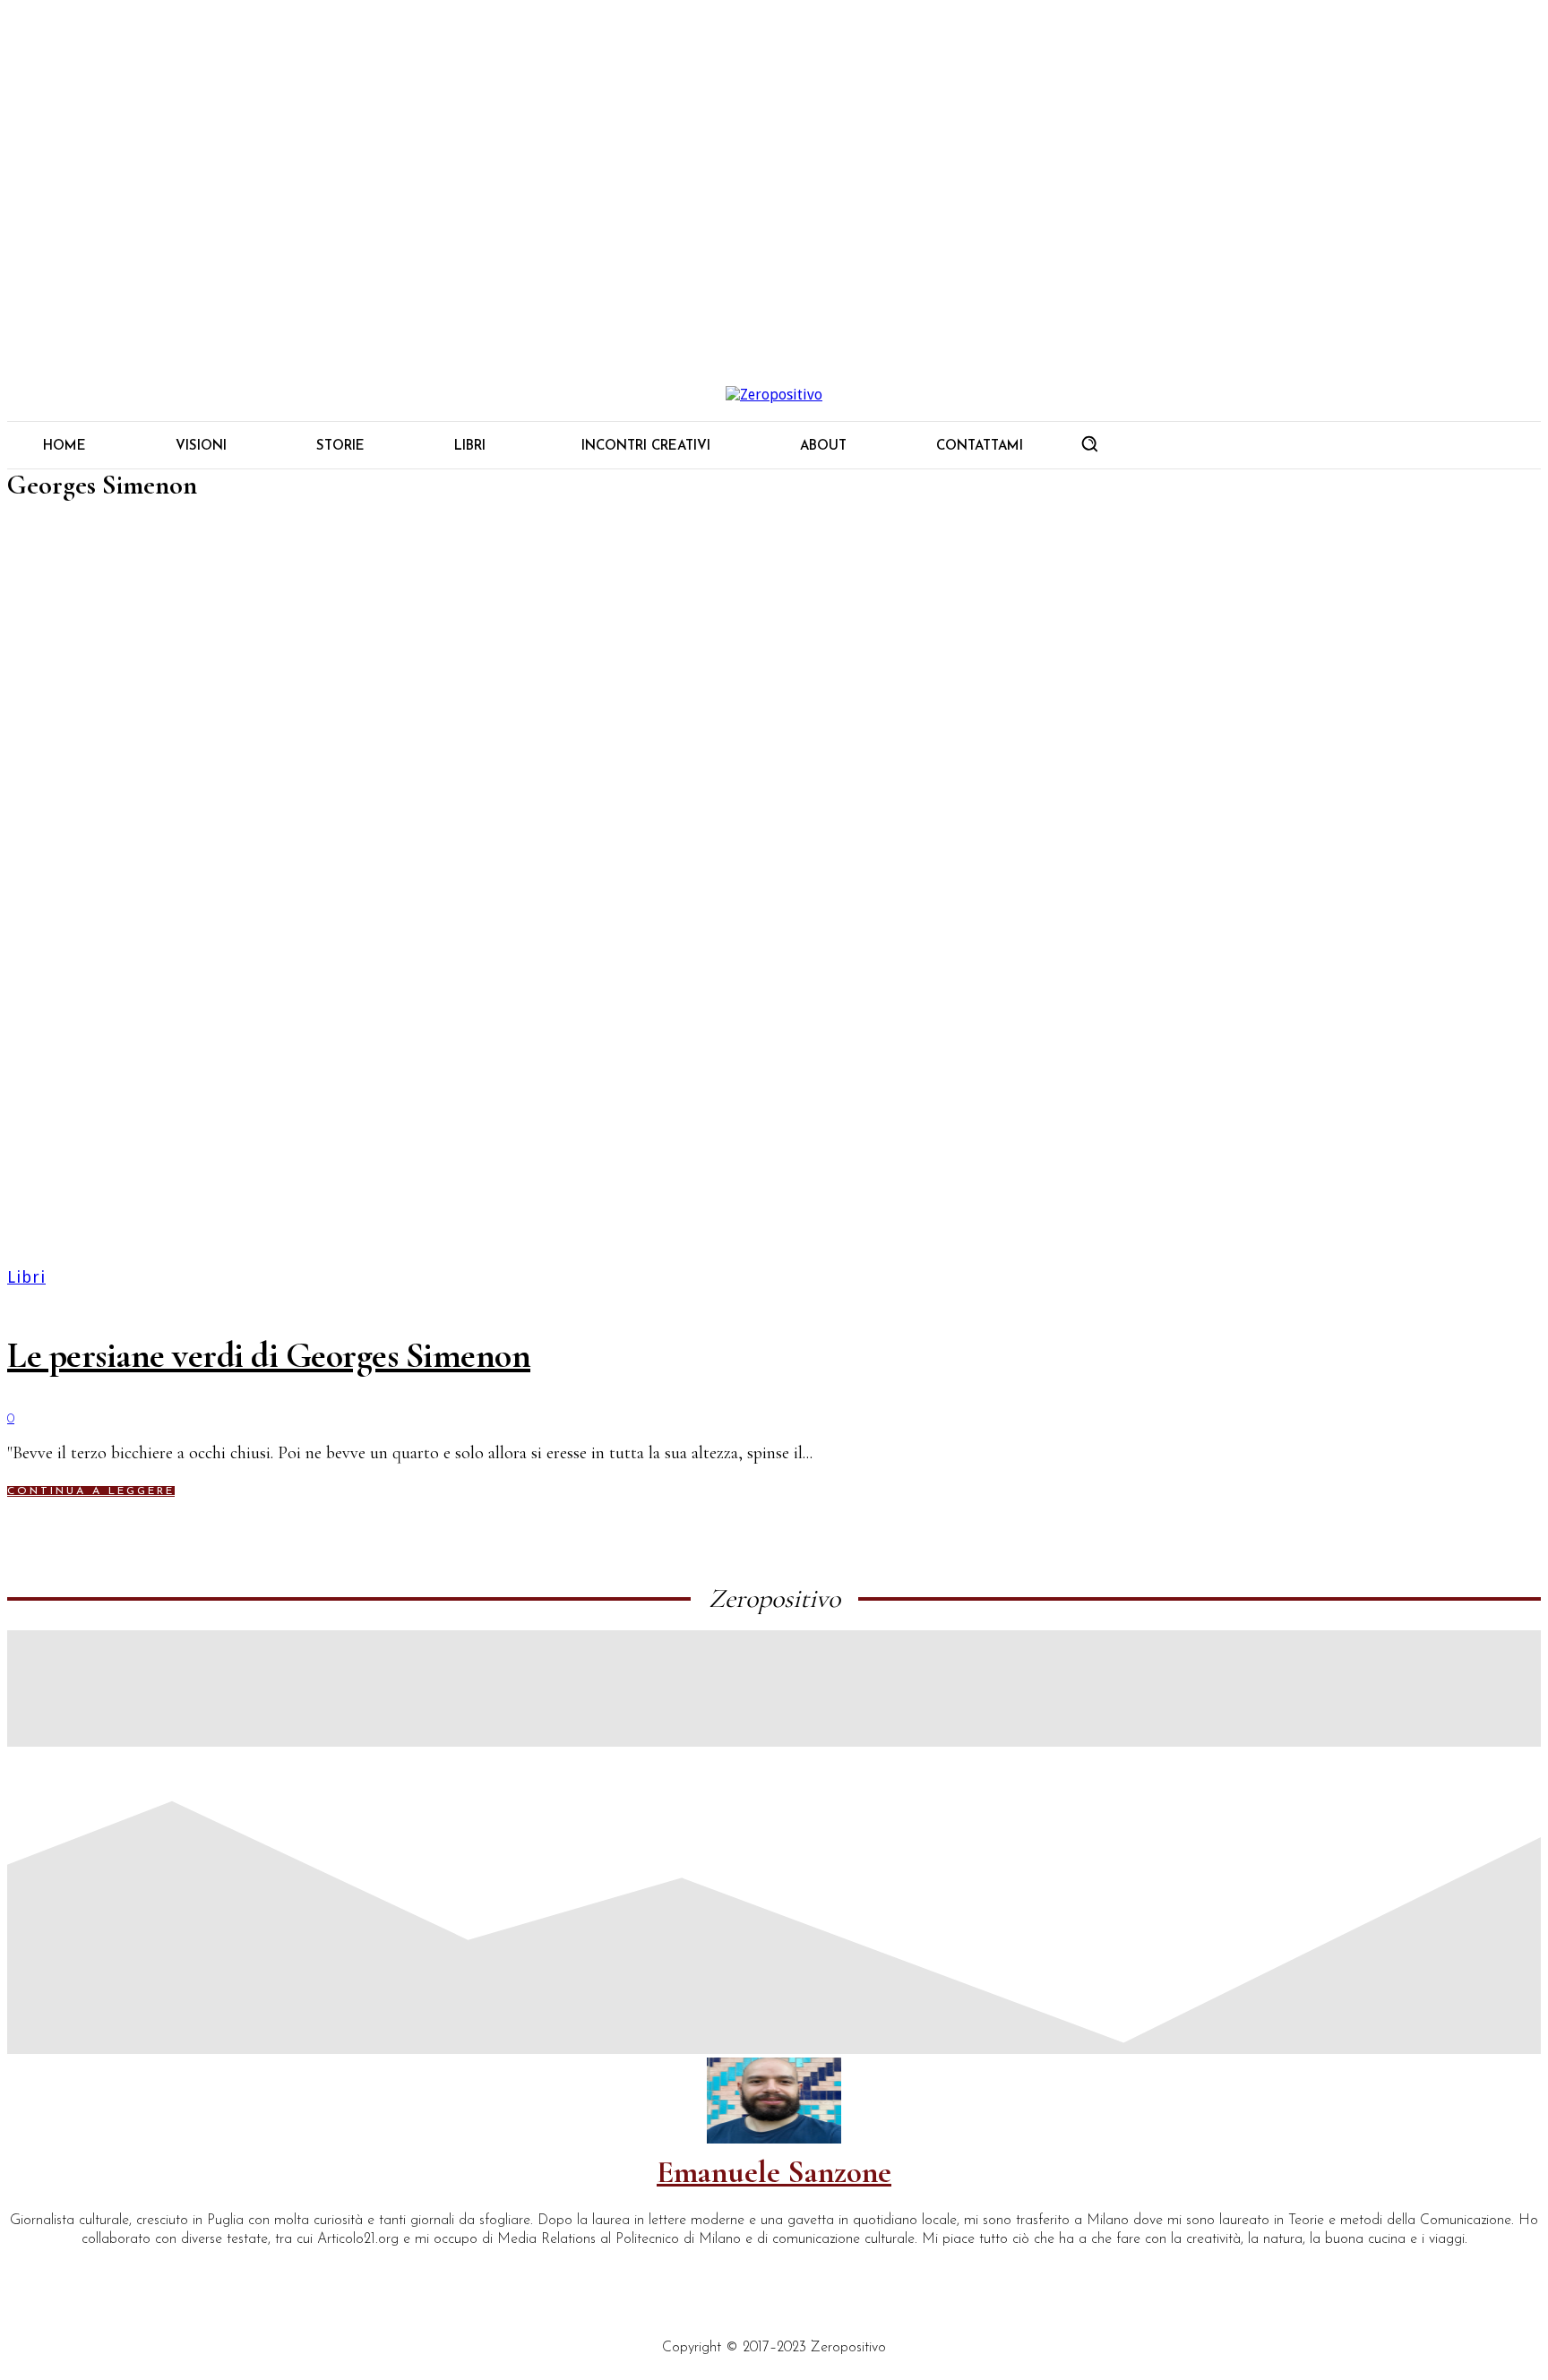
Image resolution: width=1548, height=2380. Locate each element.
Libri (26, 1277)
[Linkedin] (56, 2270)
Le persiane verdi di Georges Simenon (269, 1355)
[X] (138, 2270)
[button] (1089, 443)
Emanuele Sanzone (774, 2172)
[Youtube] (179, 2270)
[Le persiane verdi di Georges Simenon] (774, 903)
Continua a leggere (91, 1491)
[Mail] (97, 2270)
